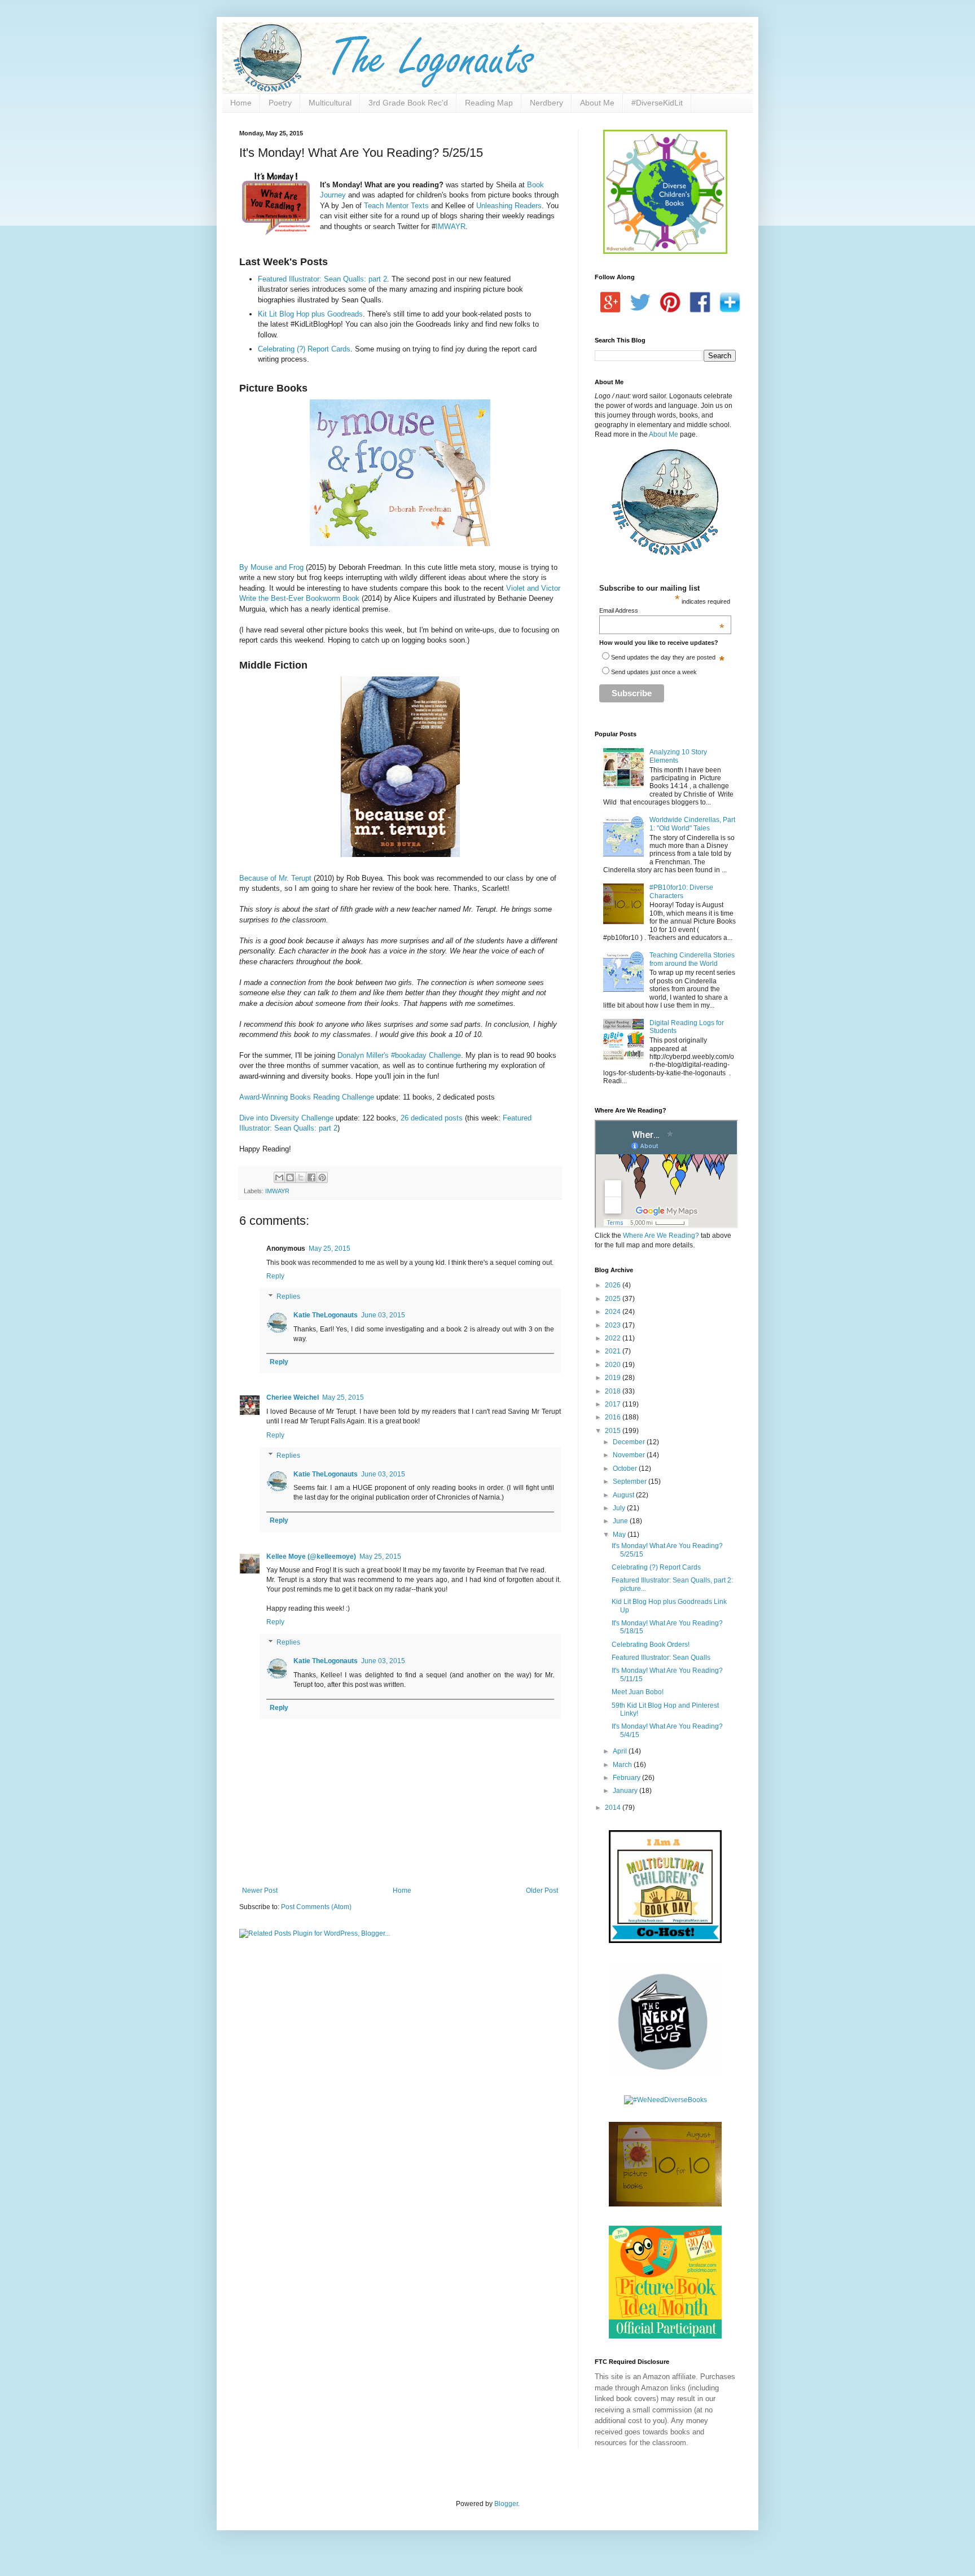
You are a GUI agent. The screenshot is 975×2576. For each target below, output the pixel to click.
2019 (614, 1378)
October (626, 1469)
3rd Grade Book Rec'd (408, 103)
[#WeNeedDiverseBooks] (666, 2100)
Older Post (542, 1891)
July (620, 1508)
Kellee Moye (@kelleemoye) (311, 1557)
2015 (614, 1431)
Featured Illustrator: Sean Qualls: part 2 (322, 279)
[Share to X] (301, 1177)
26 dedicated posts (432, 1118)
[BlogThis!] (290, 1177)
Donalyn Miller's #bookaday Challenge (399, 1055)
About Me (597, 103)
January (626, 1791)
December (630, 1442)
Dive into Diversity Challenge (286, 1118)
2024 (614, 1312)
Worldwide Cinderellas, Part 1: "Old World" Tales (692, 824)
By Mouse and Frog (271, 567)
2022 (614, 1338)
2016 (614, 1417)
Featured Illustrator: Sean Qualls (661, 1658)
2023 (614, 1325)
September (631, 1482)
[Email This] (279, 1177)
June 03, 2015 (383, 1315)
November (630, 1455)
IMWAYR (451, 227)
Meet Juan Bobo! (638, 1692)
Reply (275, 1276)
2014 (614, 1808)
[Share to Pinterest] (322, 1177)
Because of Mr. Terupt (275, 878)
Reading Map (489, 103)
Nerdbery (546, 103)
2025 (614, 1299)
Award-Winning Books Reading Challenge (307, 1097)
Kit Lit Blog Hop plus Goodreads (310, 314)
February (627, 1778)
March (623, 1765)
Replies (288, 1296)
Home (241, 103)
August (624, 1495)
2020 (614, 1365)
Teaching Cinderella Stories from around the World (692, 959)
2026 (614, 1285)
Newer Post (260, 1891)
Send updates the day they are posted (663, 657)
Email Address (662, 610)
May (620, 1535)
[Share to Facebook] (311, 1177)
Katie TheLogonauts (326, 1315)
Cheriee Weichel (293, 1397)
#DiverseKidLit (657, 103)
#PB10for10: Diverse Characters (681, 891)
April (621, 1751)
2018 (614, 1391)
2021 (614, 1351)
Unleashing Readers (509, 206)
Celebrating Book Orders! (651, 1645)
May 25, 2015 (330, 1249)
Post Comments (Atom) (316, 1907)
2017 (614, 1404)
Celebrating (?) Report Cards (304, 349)
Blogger (506, 2504)
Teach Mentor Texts (396, 206)
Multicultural (330, 103)
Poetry (280, 103)
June (621, 1521)
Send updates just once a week (654, 672)
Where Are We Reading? (661, 1236)
